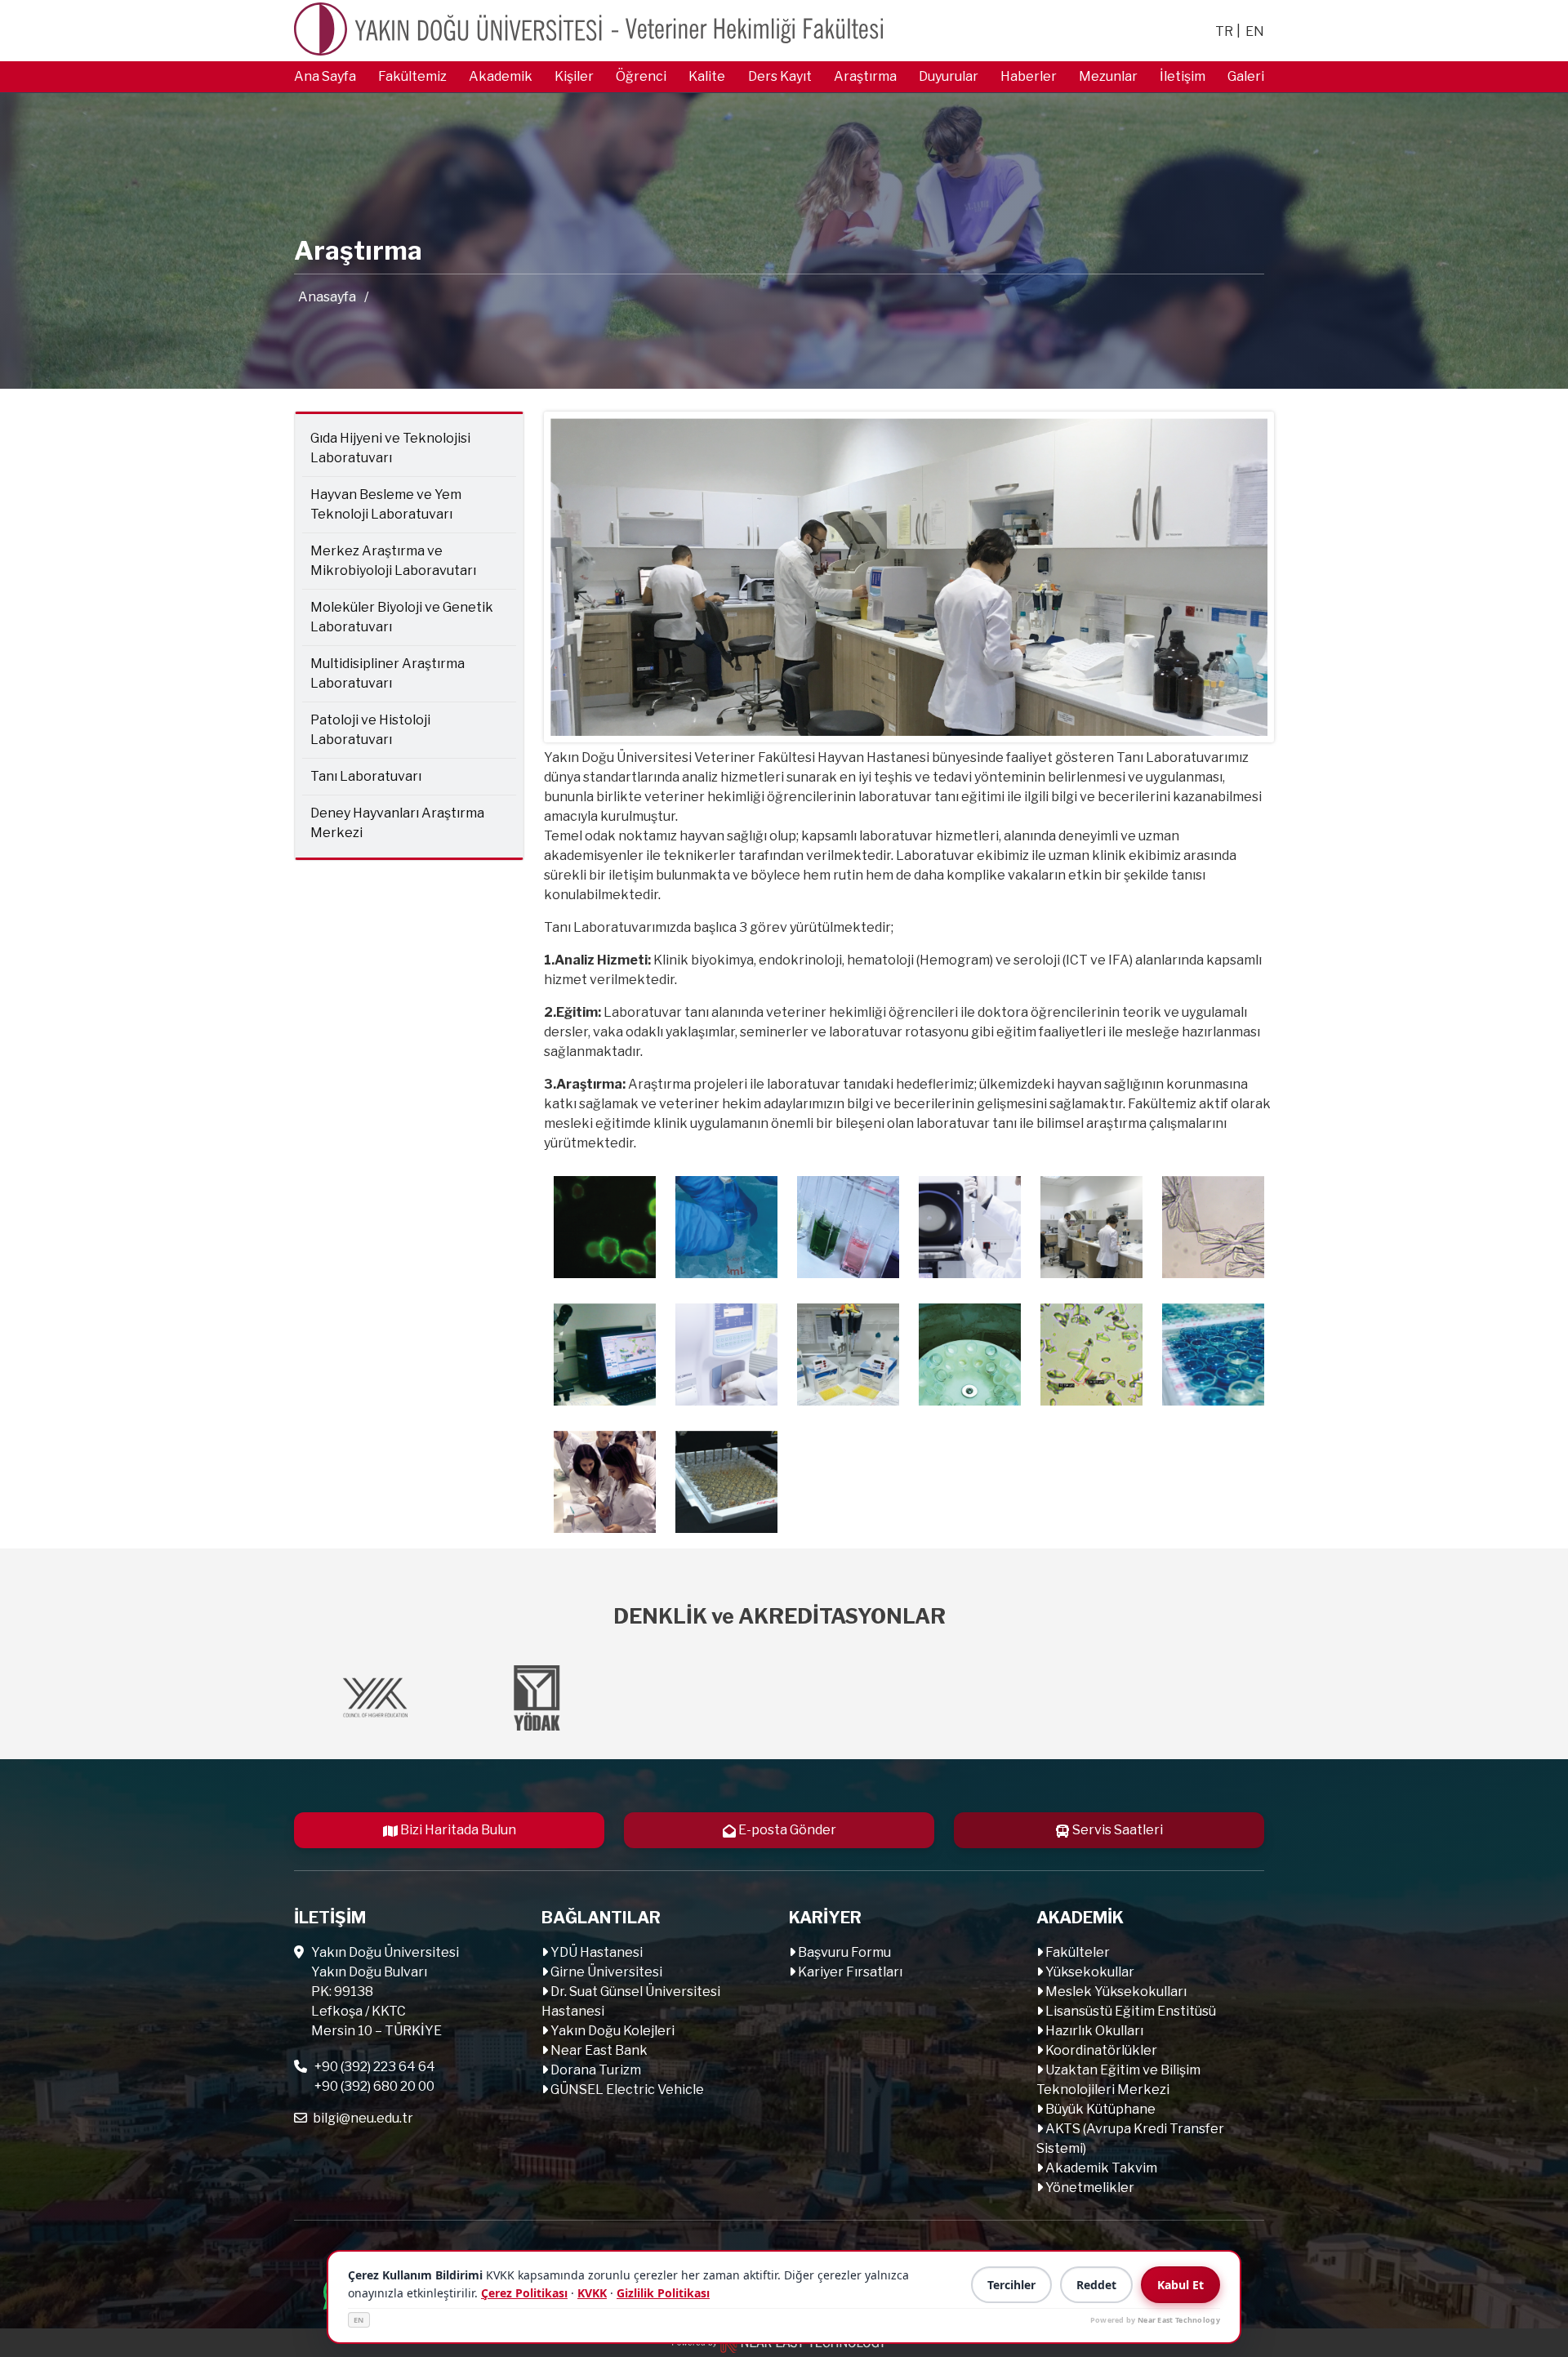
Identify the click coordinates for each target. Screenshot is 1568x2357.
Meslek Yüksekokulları (1115, 1992)
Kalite (707, 76)
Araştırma (865, 76)
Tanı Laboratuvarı (366, 776)
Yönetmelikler (1089, 2188)
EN (359, 2320)
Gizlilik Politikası (663, 2293)
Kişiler (574, 76)
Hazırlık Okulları (1093, 2031)
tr (1224, 31)
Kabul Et (1180, 2285)
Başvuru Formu (843, 1952)
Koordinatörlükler (1100, 2050)
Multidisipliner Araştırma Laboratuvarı (388, 673)
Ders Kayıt (780, 76)
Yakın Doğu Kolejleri (611, 2031)
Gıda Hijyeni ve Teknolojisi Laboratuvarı (390, 448)
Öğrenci (641, 76)
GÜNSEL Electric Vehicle (626, 2090)
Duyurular (949, 76)
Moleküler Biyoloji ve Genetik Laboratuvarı (402, 617)
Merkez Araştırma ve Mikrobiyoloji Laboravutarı (393, 561)
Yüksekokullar (1089, 1972)
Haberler (1029, 76)
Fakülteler (1076, 1952)
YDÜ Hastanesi (595, 1952)
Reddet (1096, 2285)
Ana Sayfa (325, 76)
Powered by (1155, 2320)
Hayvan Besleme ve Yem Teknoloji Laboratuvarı (386, 504)
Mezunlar (1108, 76)
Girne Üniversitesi (605, 1972)
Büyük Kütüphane (1099, 2109)
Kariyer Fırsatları (849, 1972)
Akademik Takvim (1100, 2168)
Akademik (501, 76)
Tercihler (1011, 2285)
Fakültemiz (412, 76)
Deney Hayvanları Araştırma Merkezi (397, 823)
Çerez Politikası (524, 2293)
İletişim (1183, 76)
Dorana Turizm (595, 2070)
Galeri (1246, 76)
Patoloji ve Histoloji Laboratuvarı (370, 730)
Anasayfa (327, 297)
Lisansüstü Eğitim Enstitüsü (1129, 2011)
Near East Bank (598, 2050)
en (1255, 31)
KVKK (592, 2293)
